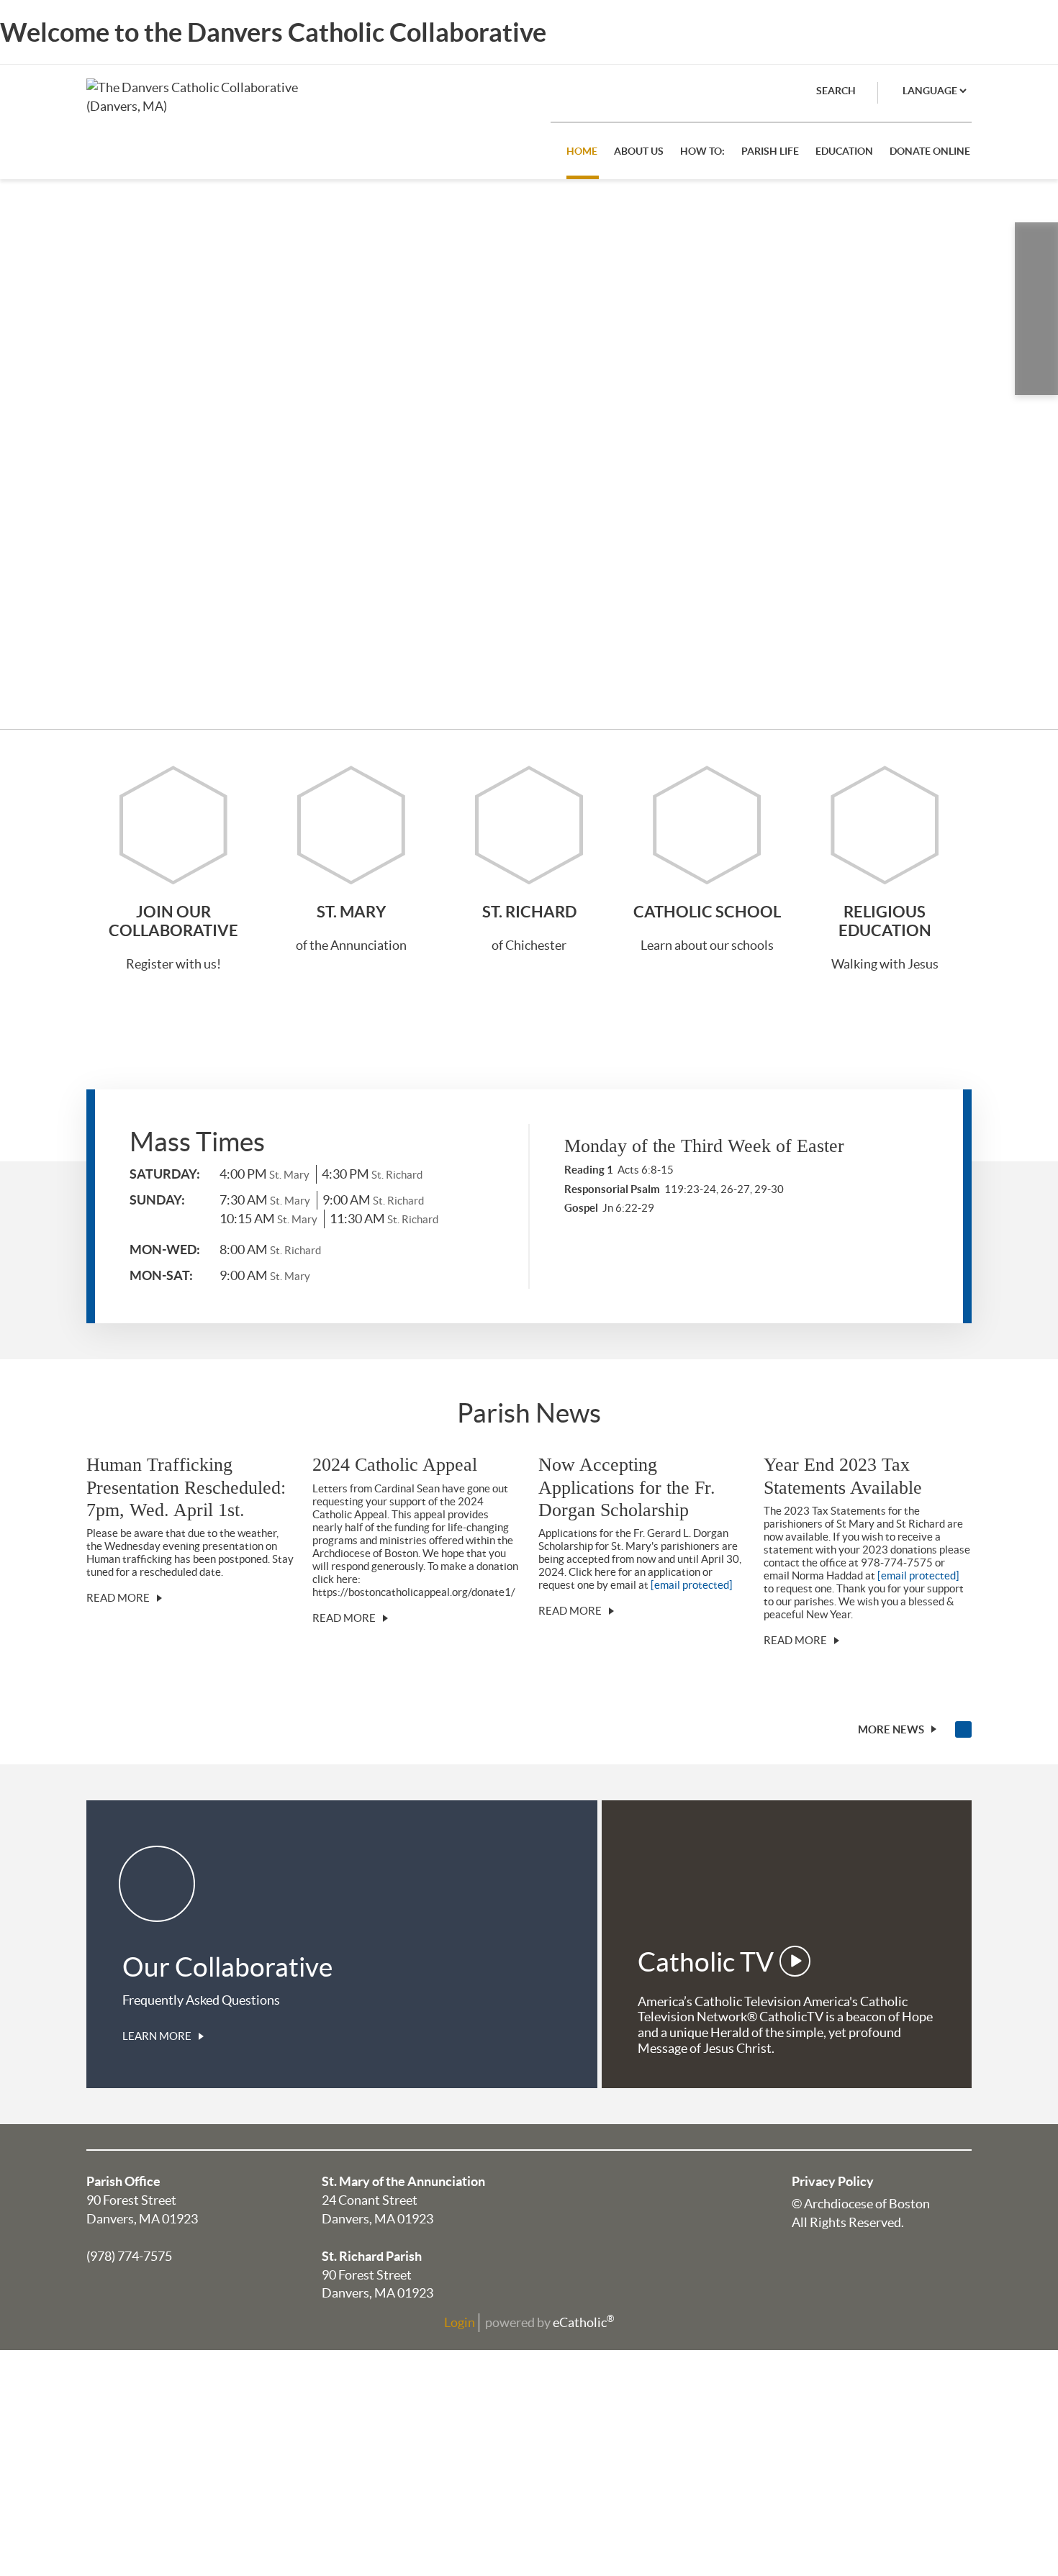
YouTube (1036, 373)
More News (891, 1729)
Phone (1036, 244)
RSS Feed (963, 1729)
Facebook (1036, 287)
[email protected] (692, 1585)
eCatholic (583, 2322)
